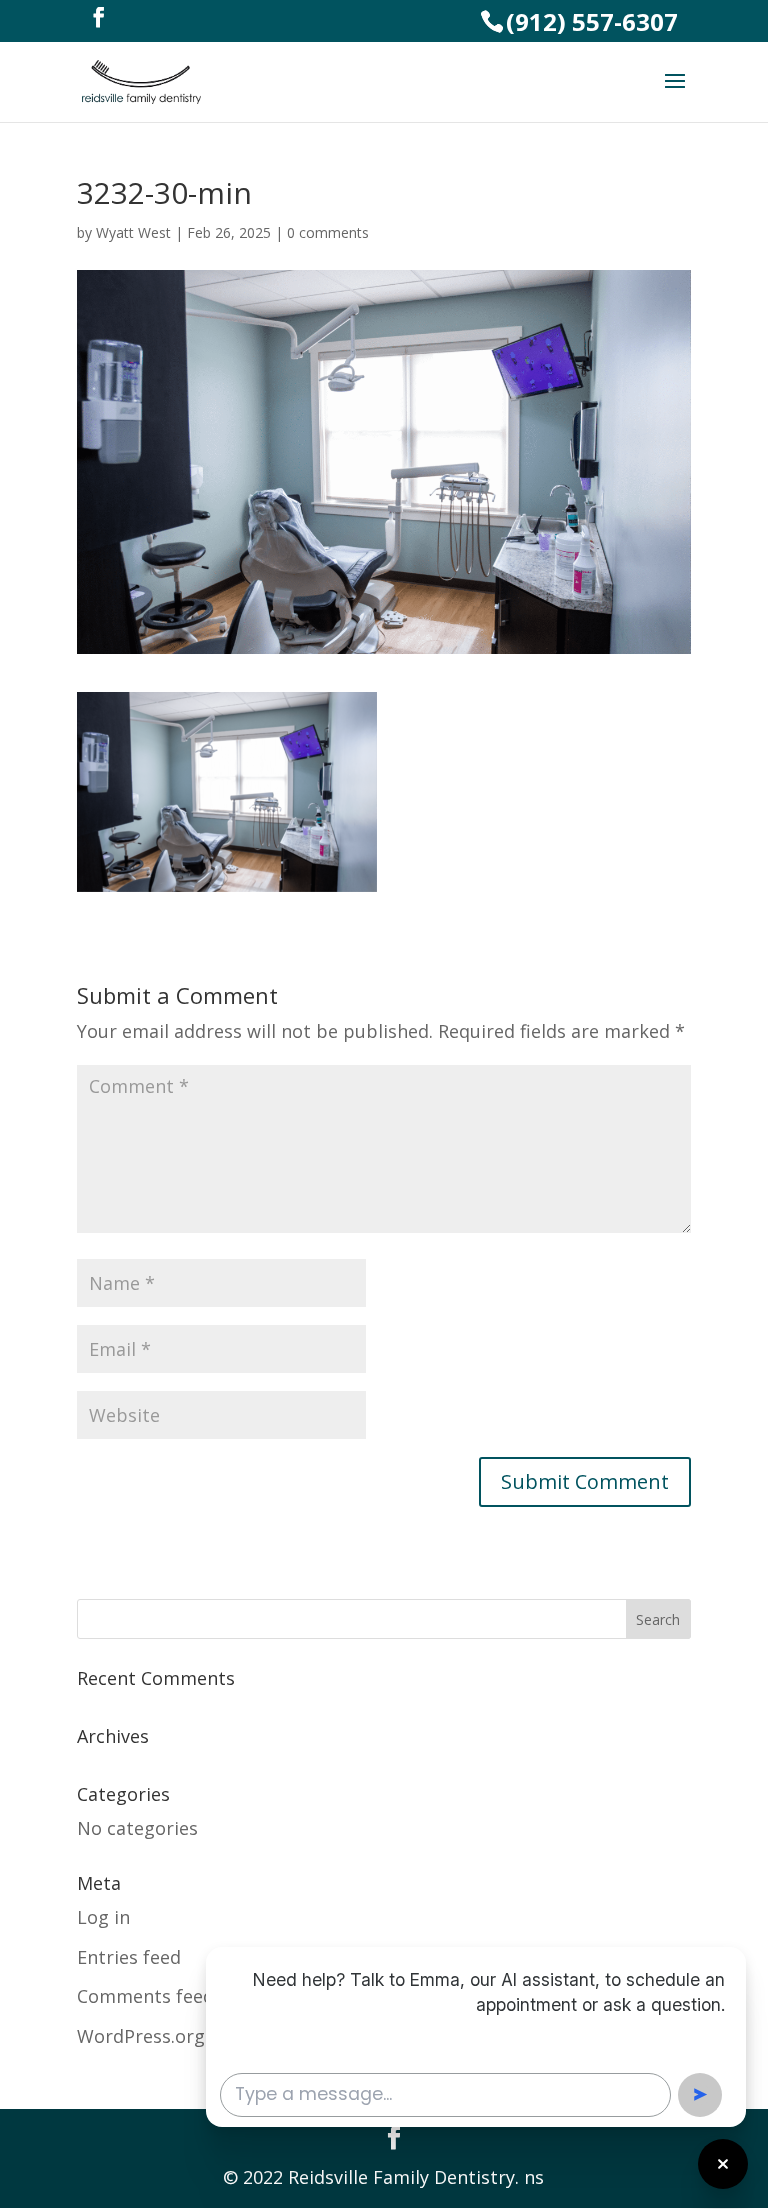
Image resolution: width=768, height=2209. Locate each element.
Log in (103, 1917)
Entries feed (129, 1957)
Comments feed (145, 1996)
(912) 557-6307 (592, 21)
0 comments (328, 232)
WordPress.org (141, 2036)
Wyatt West (133, 232)
